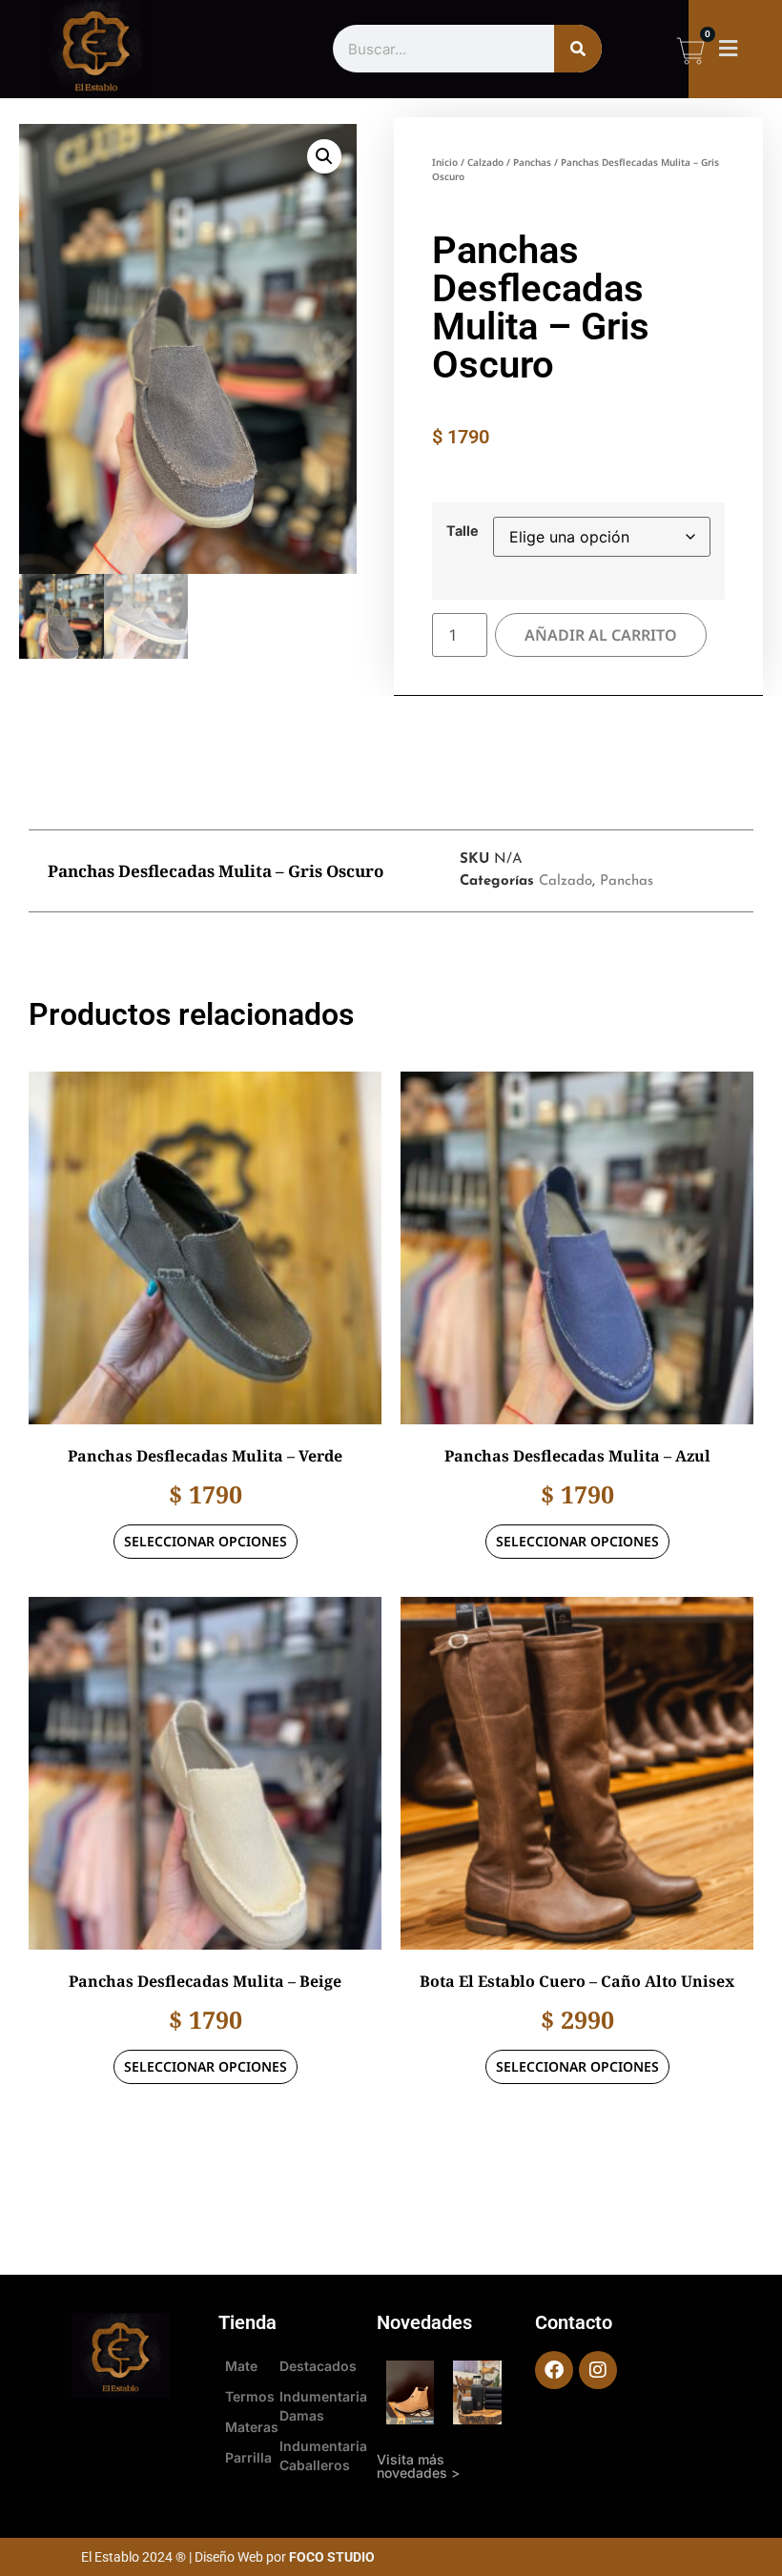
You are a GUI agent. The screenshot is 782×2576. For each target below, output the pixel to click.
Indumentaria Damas (323, 2406)
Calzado (485, 162)
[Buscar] (578, 49)
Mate (241, 2366)
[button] (729, 49)
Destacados (318, 2366)
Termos (249, 2396)
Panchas (532, 162)
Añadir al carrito (601, 635)
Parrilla (248, 2457)
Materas (249, 2427)
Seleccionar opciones (206, 1541)
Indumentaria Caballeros (323, 2455)
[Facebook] (554, 2370)
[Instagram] (598, 2370)
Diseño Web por (285, 2557)
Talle (463, 531)
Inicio (445, 162)
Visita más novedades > (418, 2466)
